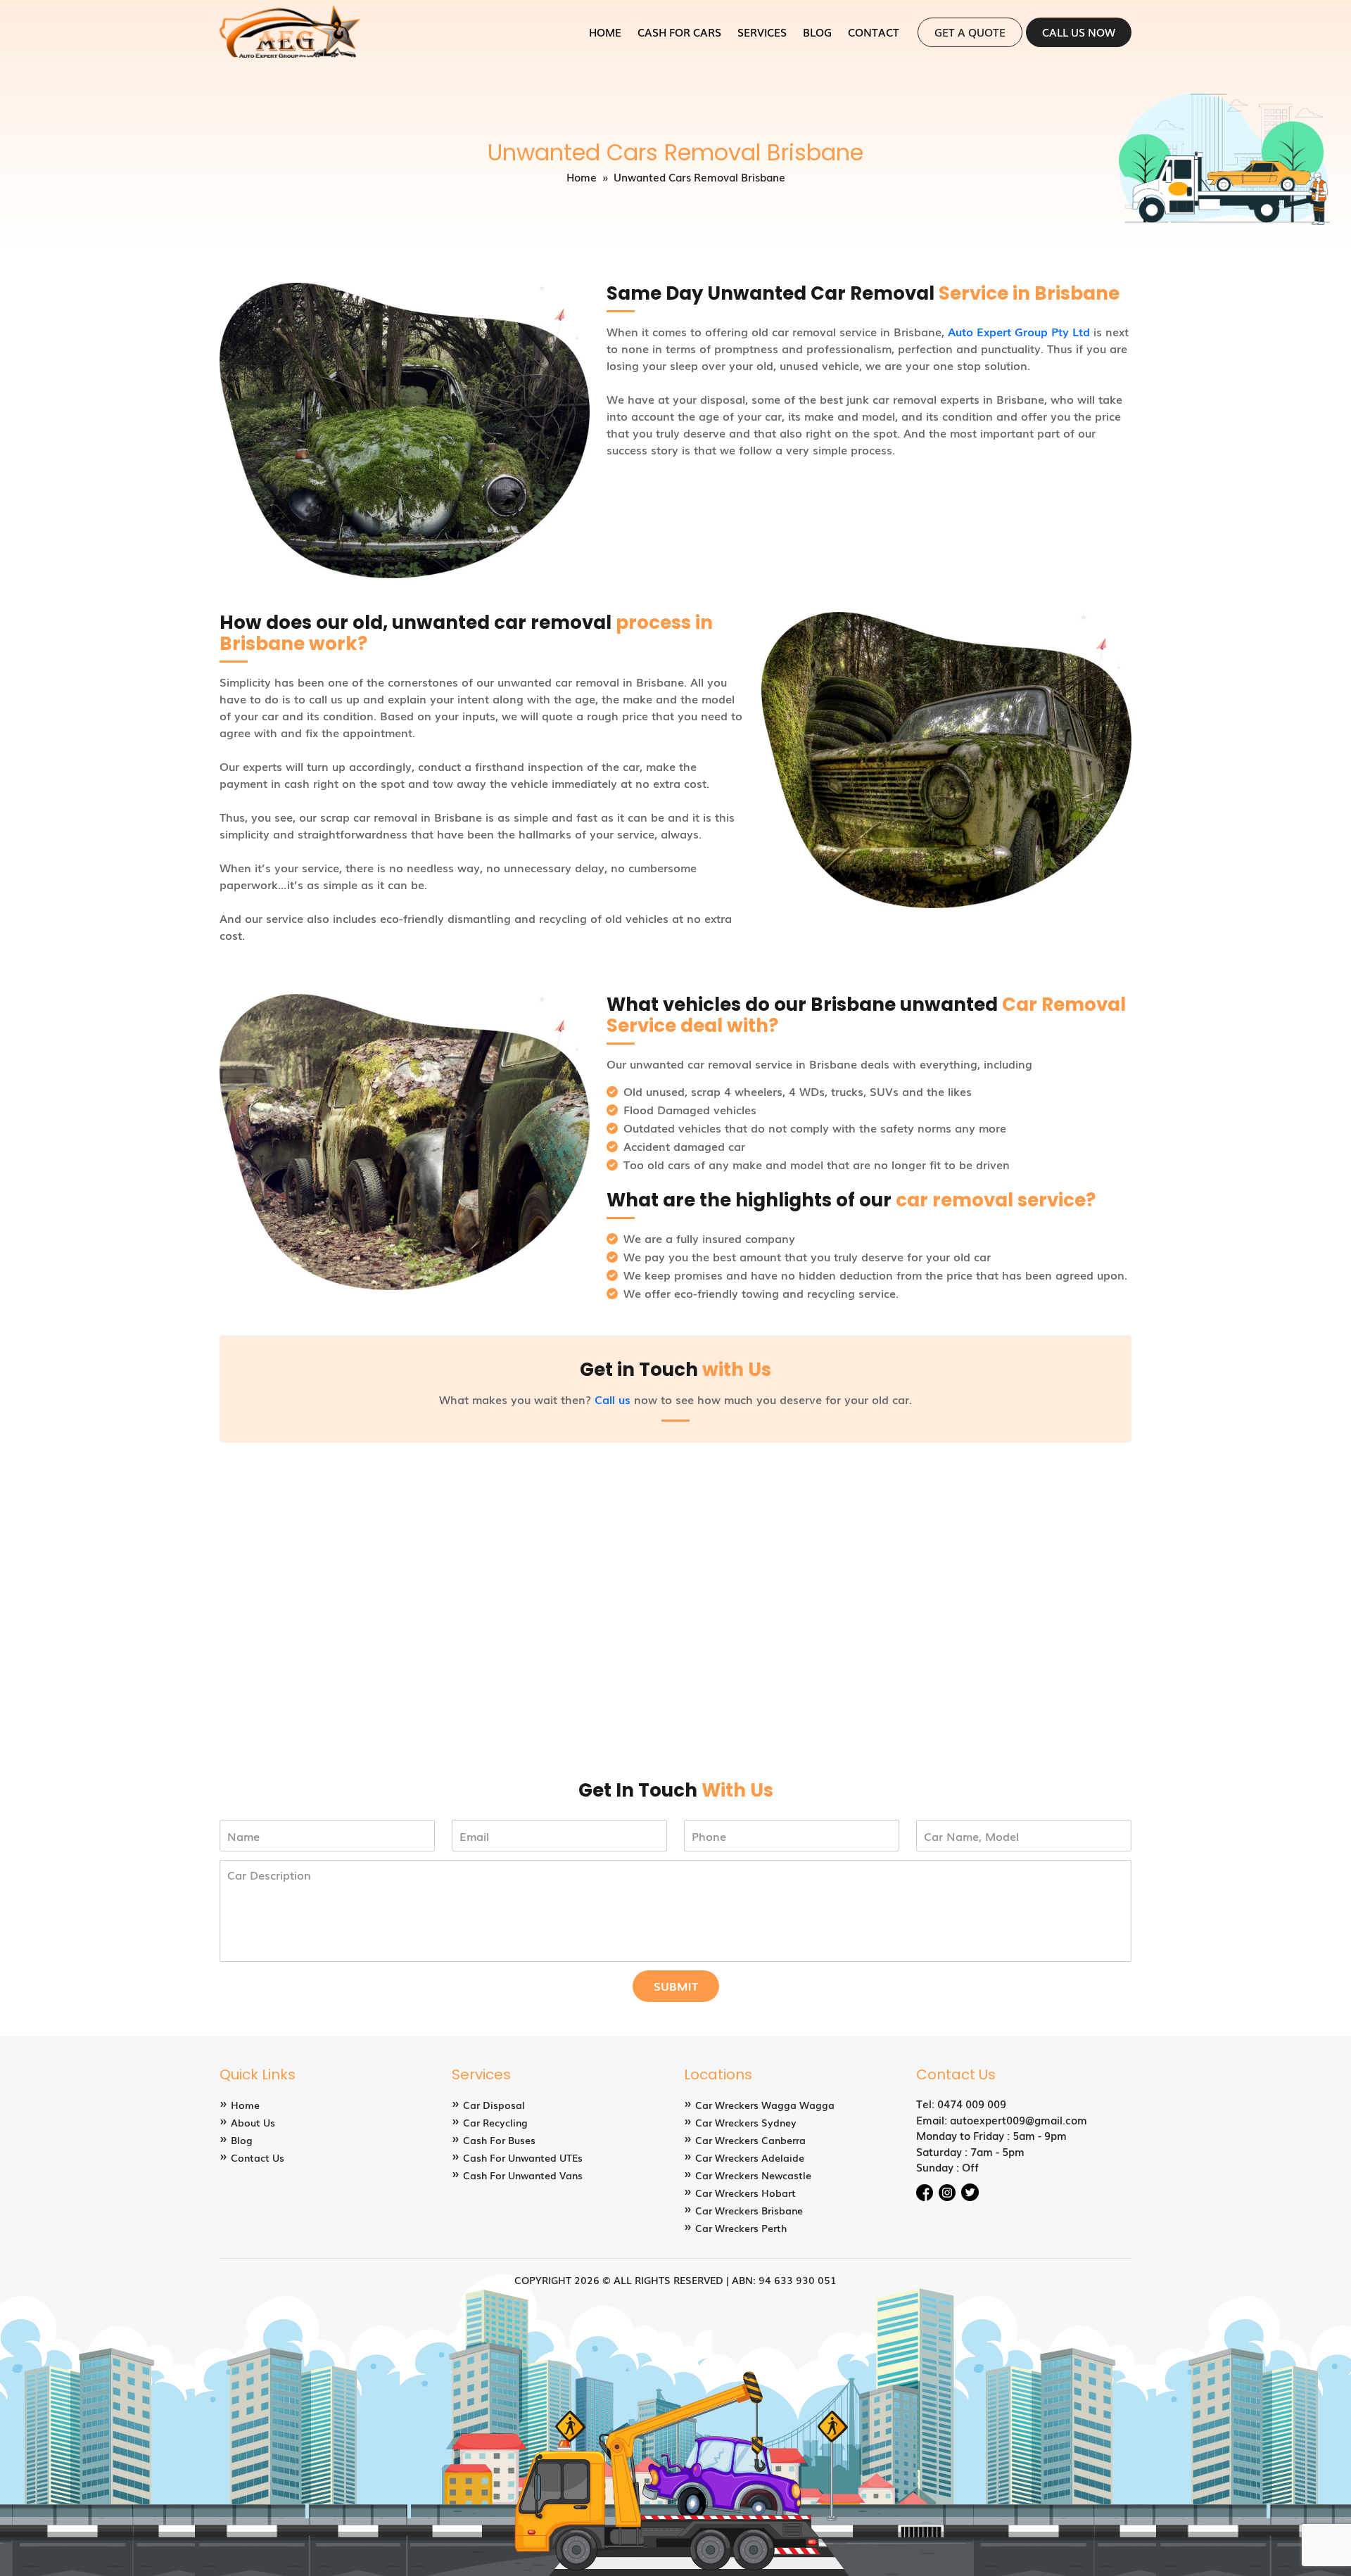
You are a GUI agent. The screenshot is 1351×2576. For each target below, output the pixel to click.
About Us (253, 2122)
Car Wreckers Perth (741, 2228)
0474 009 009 (972, 2103)
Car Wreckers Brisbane (749, 2210)
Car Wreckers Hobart (746, 2193)
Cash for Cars (679, 32)
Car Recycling (495, 2122)
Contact (874, 32)
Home (605, 32)
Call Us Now (1079, 32)
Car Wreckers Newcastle (753, 2175)
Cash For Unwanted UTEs (523, 2157)
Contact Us (258, 2157)
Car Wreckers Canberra (750, 2140)
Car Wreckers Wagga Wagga (765, 2105)
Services (762, 32)
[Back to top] (1325, 2550)
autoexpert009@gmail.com (1019, 2119)
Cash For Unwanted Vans (523, 2175)
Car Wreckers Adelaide (750, 2157)
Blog (817, 32)
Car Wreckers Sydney (746, 2122)
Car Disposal (494, 2105)
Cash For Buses (499, 2140)
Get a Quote (970, 32)
